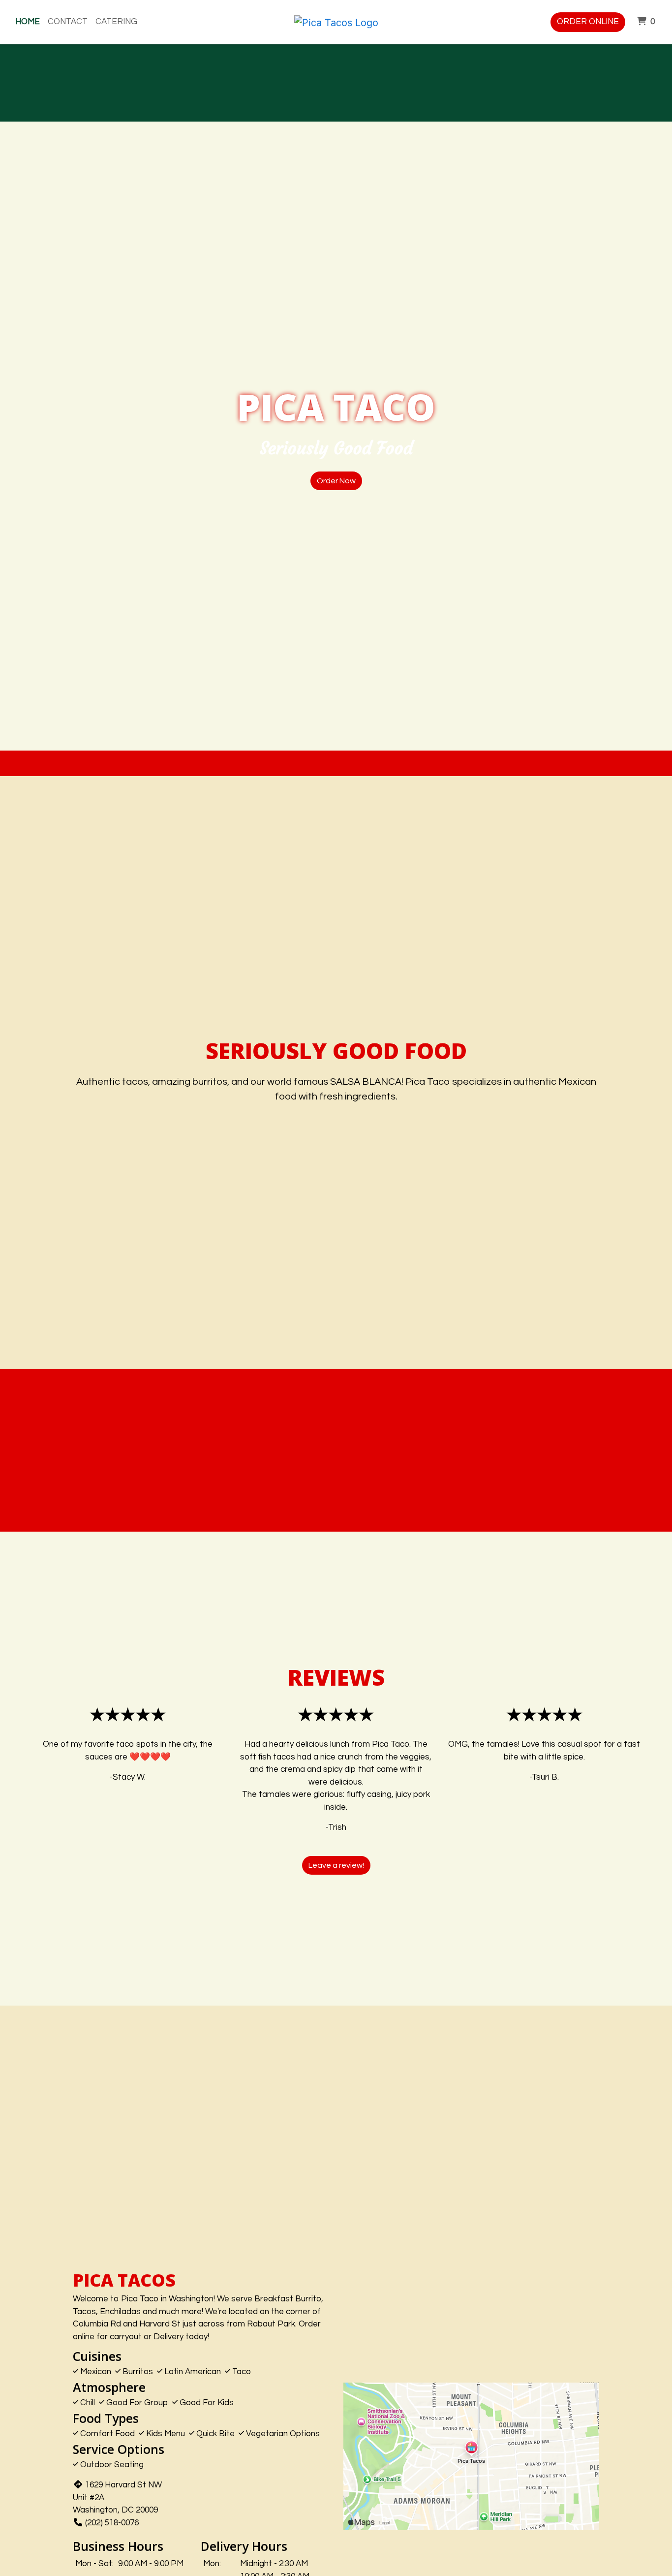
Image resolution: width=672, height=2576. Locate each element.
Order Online (588, 22)
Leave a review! (336, 1865)
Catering (116, 22)
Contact (68, 22)
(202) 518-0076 (112, 2523)
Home (28, 22)
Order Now (336, 481)
